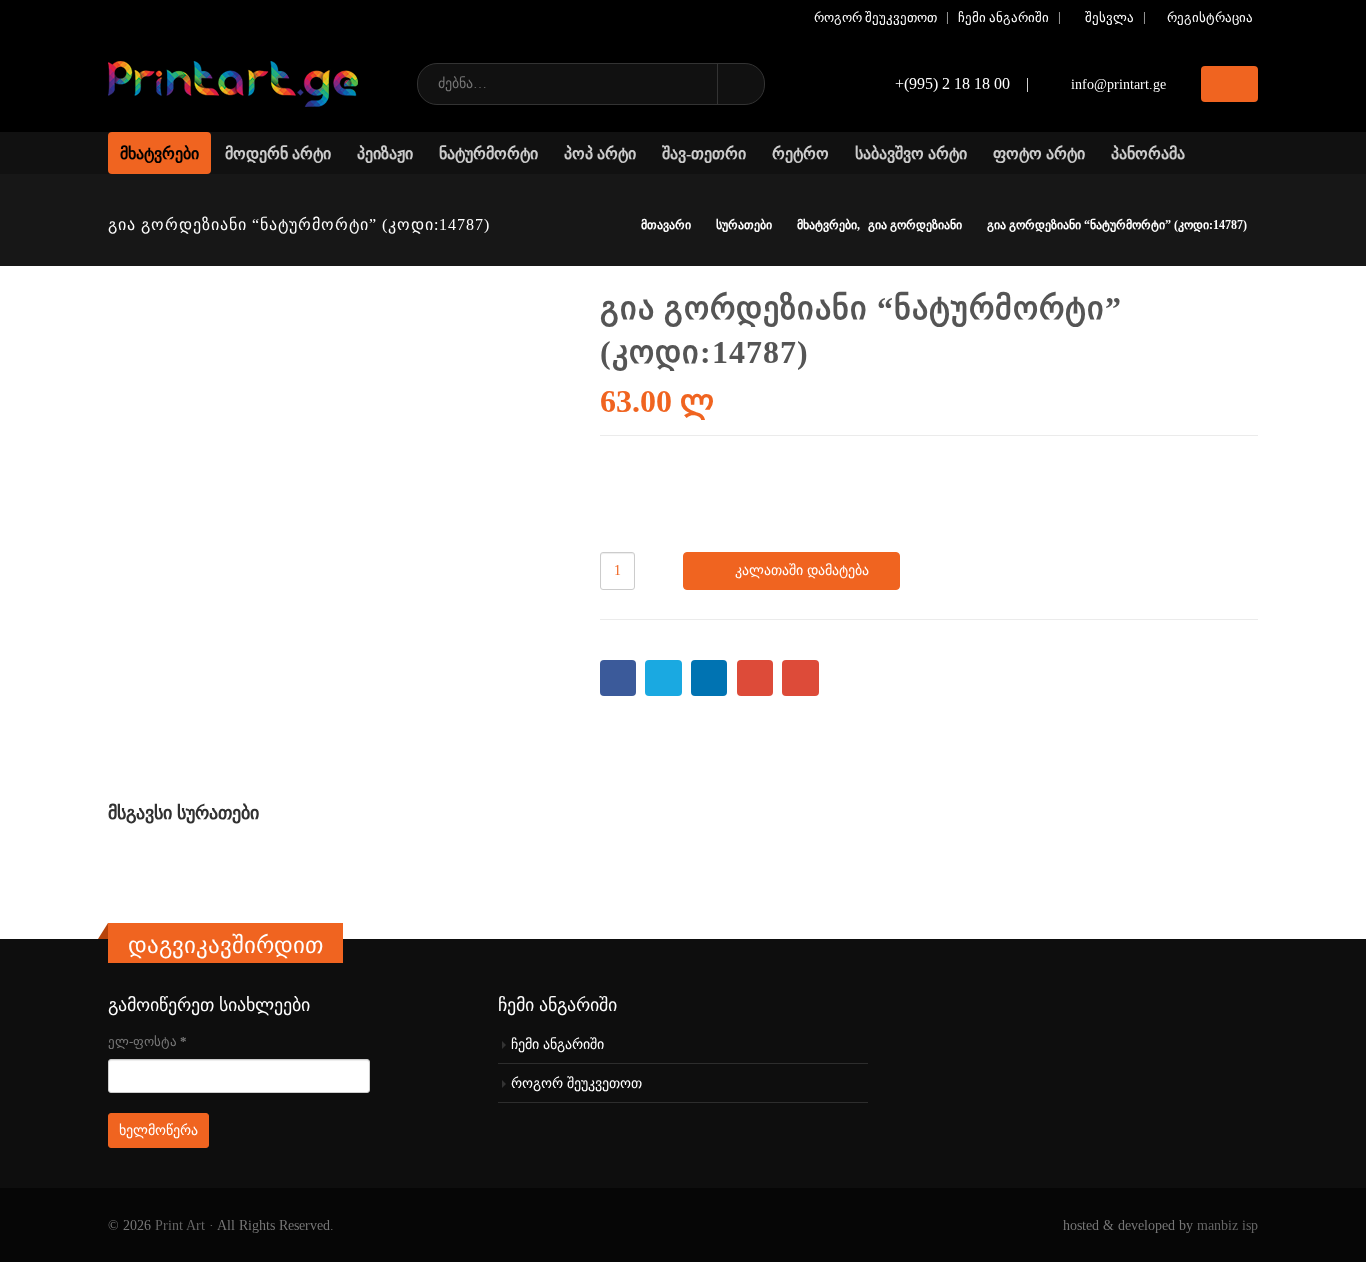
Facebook (618, 678)
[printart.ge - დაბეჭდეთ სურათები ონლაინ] (233, 84)
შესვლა (1109, 18)
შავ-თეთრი (704, 153)
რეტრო (800, 153)
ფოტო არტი (1039, 153)
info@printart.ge (1118, 84)
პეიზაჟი (385, 153)
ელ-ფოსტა (147, 1041)
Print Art (180, 1225)
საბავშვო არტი (911, 153)
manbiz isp (1227, 1225)
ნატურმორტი (488, 153)
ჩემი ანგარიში (1003, 18)
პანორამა (1148, 153)
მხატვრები (159, 153)
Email (800, 678)
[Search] (740, 84)
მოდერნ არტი (278, 153)
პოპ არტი (600, 153)
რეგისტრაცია (1210, 18)
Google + (755, 678)
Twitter (663, 678)
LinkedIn (709, 678)
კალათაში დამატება (802, 570)
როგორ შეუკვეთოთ (875, 18)
